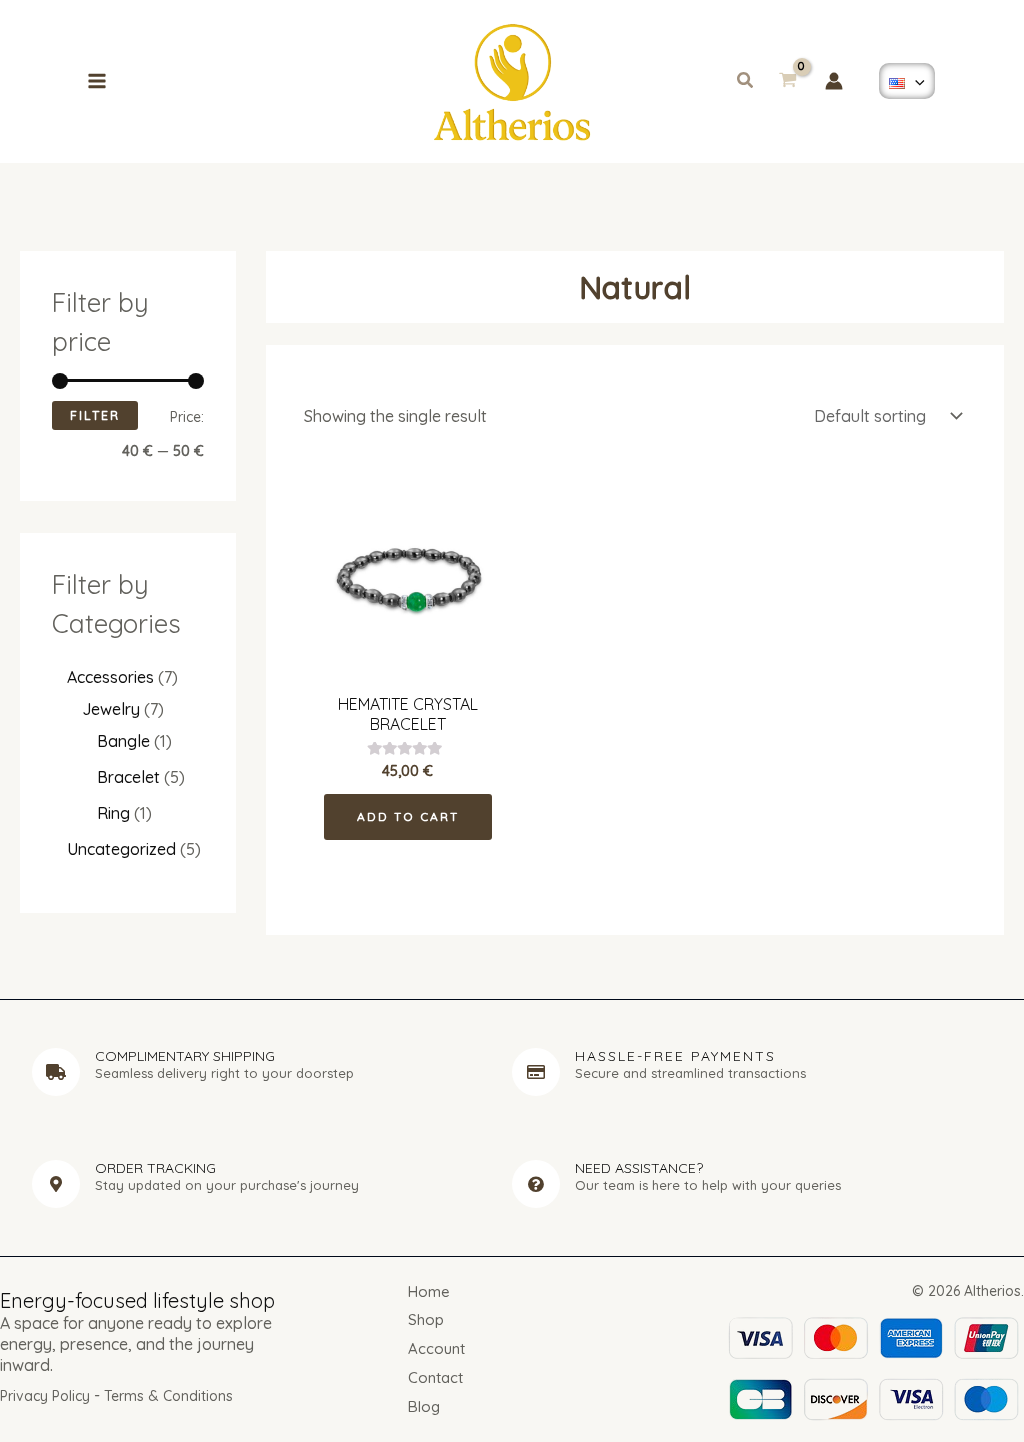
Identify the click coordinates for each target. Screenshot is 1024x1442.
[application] (915, 81)
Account (436, 1348)
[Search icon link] (746, 82)
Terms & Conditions (168, 1396)
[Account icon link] (834, 81)
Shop (426, 1319)
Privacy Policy (45, 1396)
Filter (95, 415)
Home (429, 1291)
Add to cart (408, 816)
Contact (435, 1377)
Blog (424, 1406)
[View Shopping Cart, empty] (787, 82)
